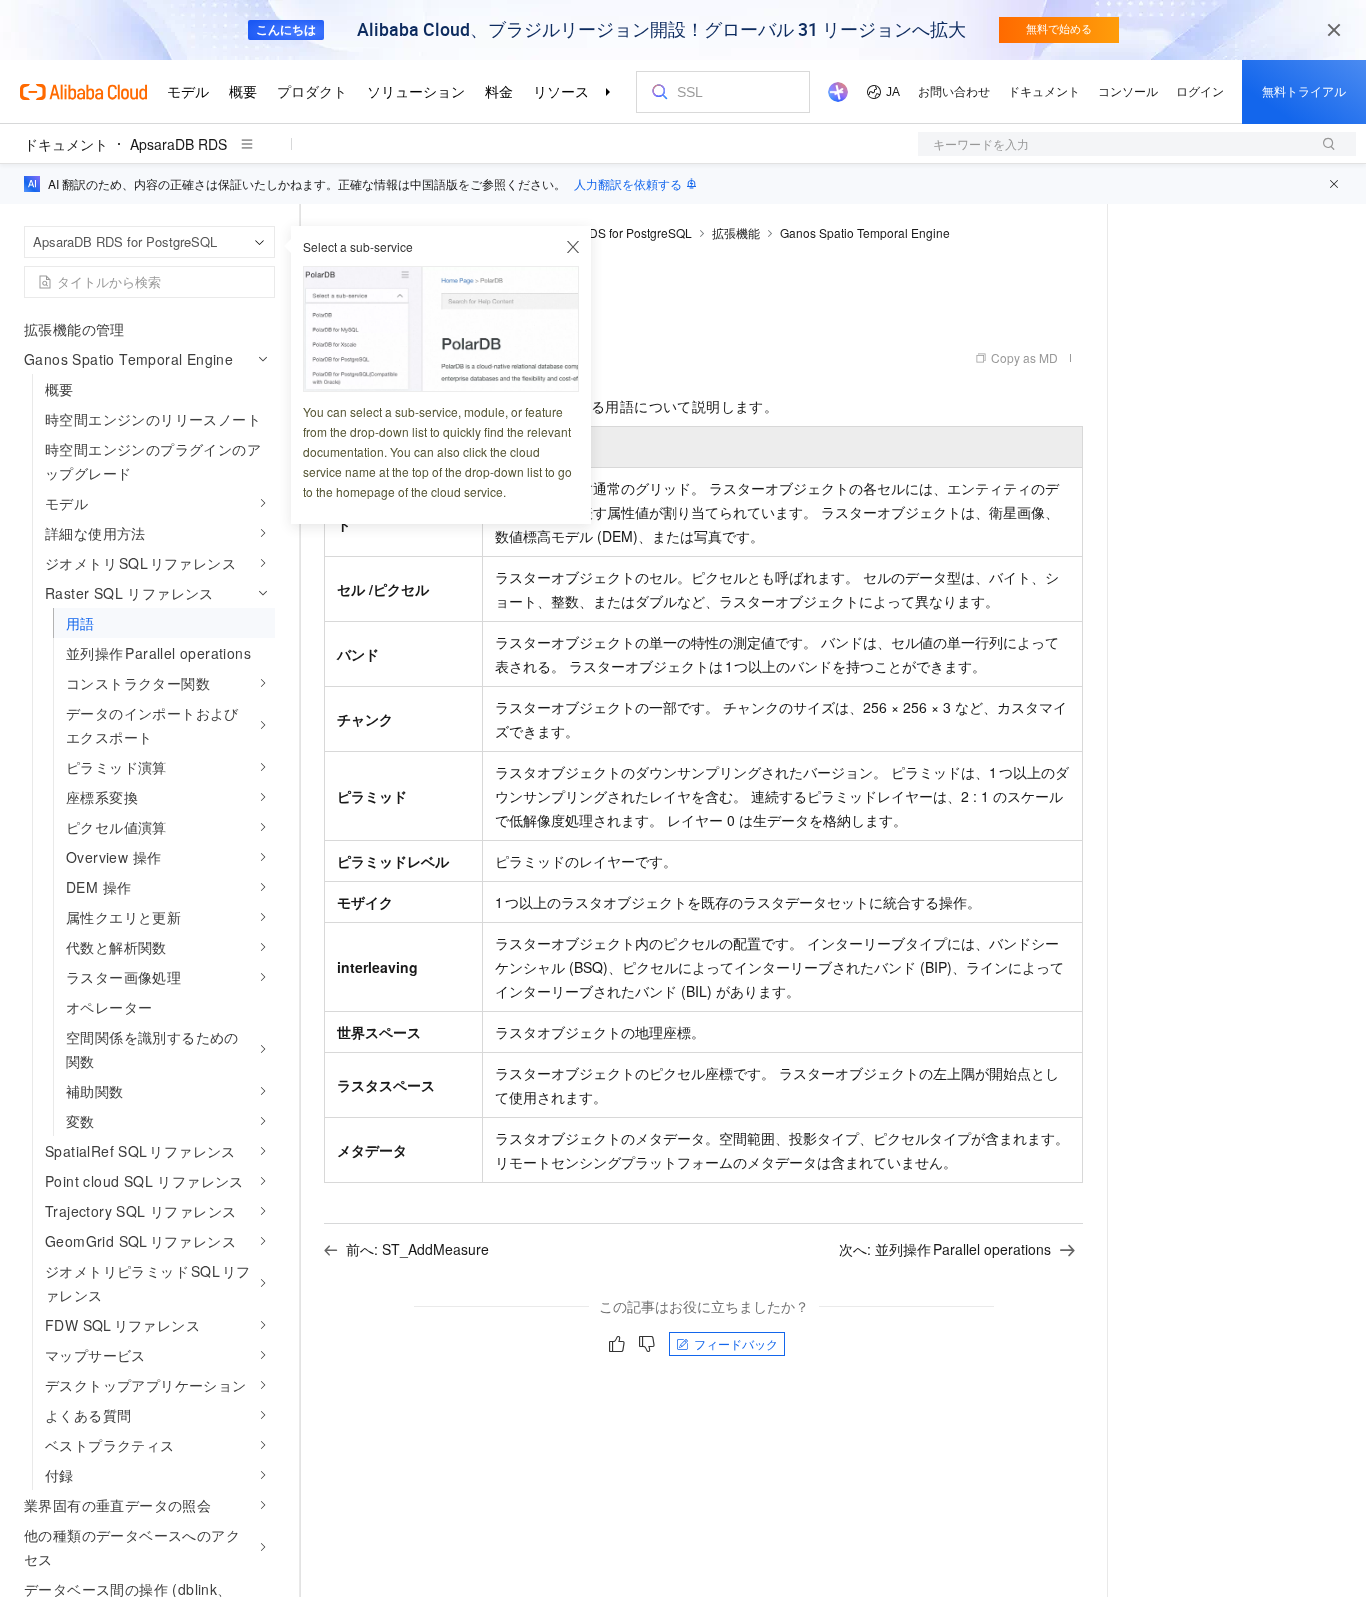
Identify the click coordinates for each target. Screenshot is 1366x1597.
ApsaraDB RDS (178, 144)
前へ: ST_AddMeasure (417, 1249)
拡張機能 (736, 232)
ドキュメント (66, 144)
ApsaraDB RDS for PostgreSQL (606, 232)
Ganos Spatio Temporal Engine (865, 232)
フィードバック (736, 1343)
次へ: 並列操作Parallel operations (945, 1249)
